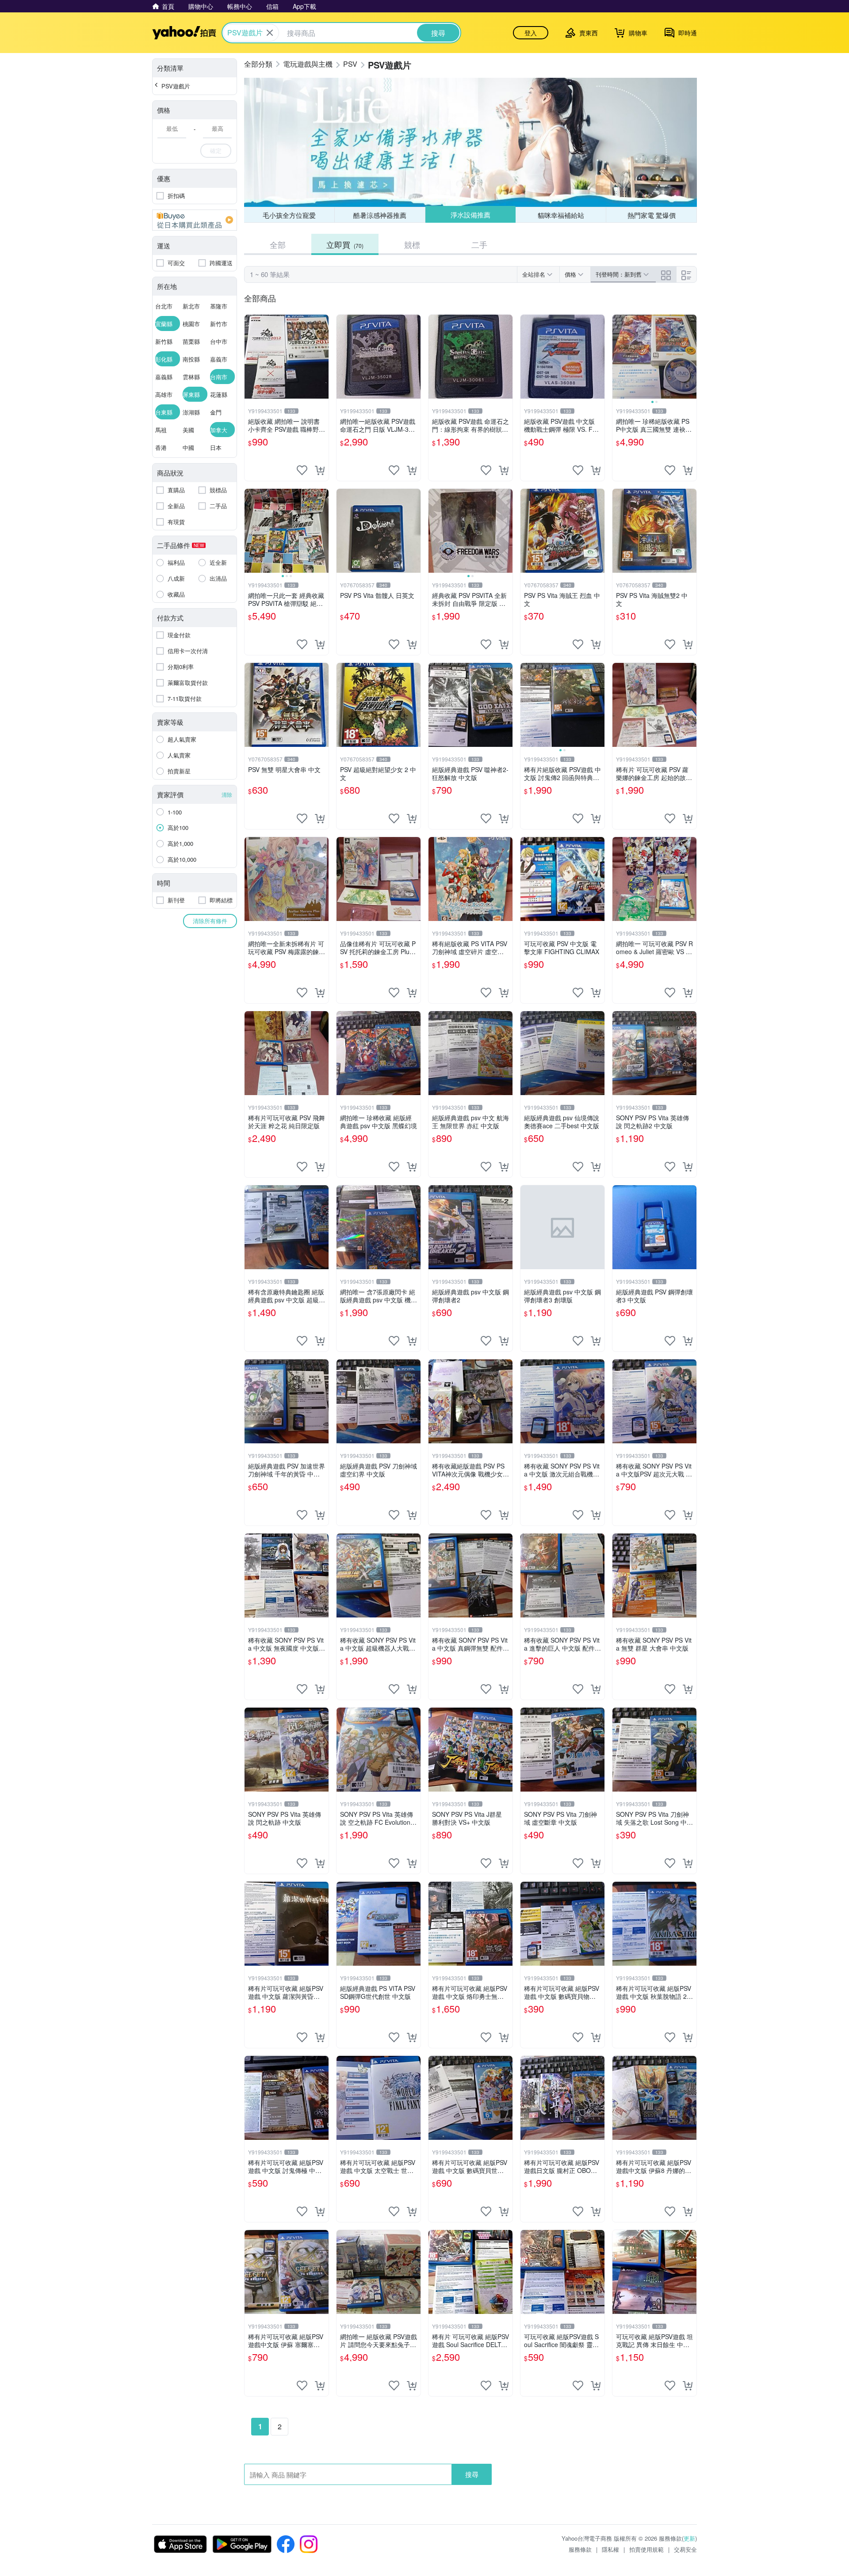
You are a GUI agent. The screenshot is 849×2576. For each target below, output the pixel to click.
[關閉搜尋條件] (270, 33)
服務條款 (580, 2549)
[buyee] (195, 220)
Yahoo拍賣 (184, 33)
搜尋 (472, 2474)
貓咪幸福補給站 (561, 215)
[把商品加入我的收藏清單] (302, 470)
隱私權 (610, 2549)
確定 (216, 150)
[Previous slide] (618, 357)
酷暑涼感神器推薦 (380, 215)
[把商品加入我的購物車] (320, 470)
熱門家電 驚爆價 (652, 215)
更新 (689, 2538)
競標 (412, 244)
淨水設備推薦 (470, 215)
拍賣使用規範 (646, 2549)
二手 (479, 244)
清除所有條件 (210, 921)
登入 (531, 33)
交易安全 (685, 2549)
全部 (278, 244)
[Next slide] (691, 357)
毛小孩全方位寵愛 (289, 215)
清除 (227, 794)
